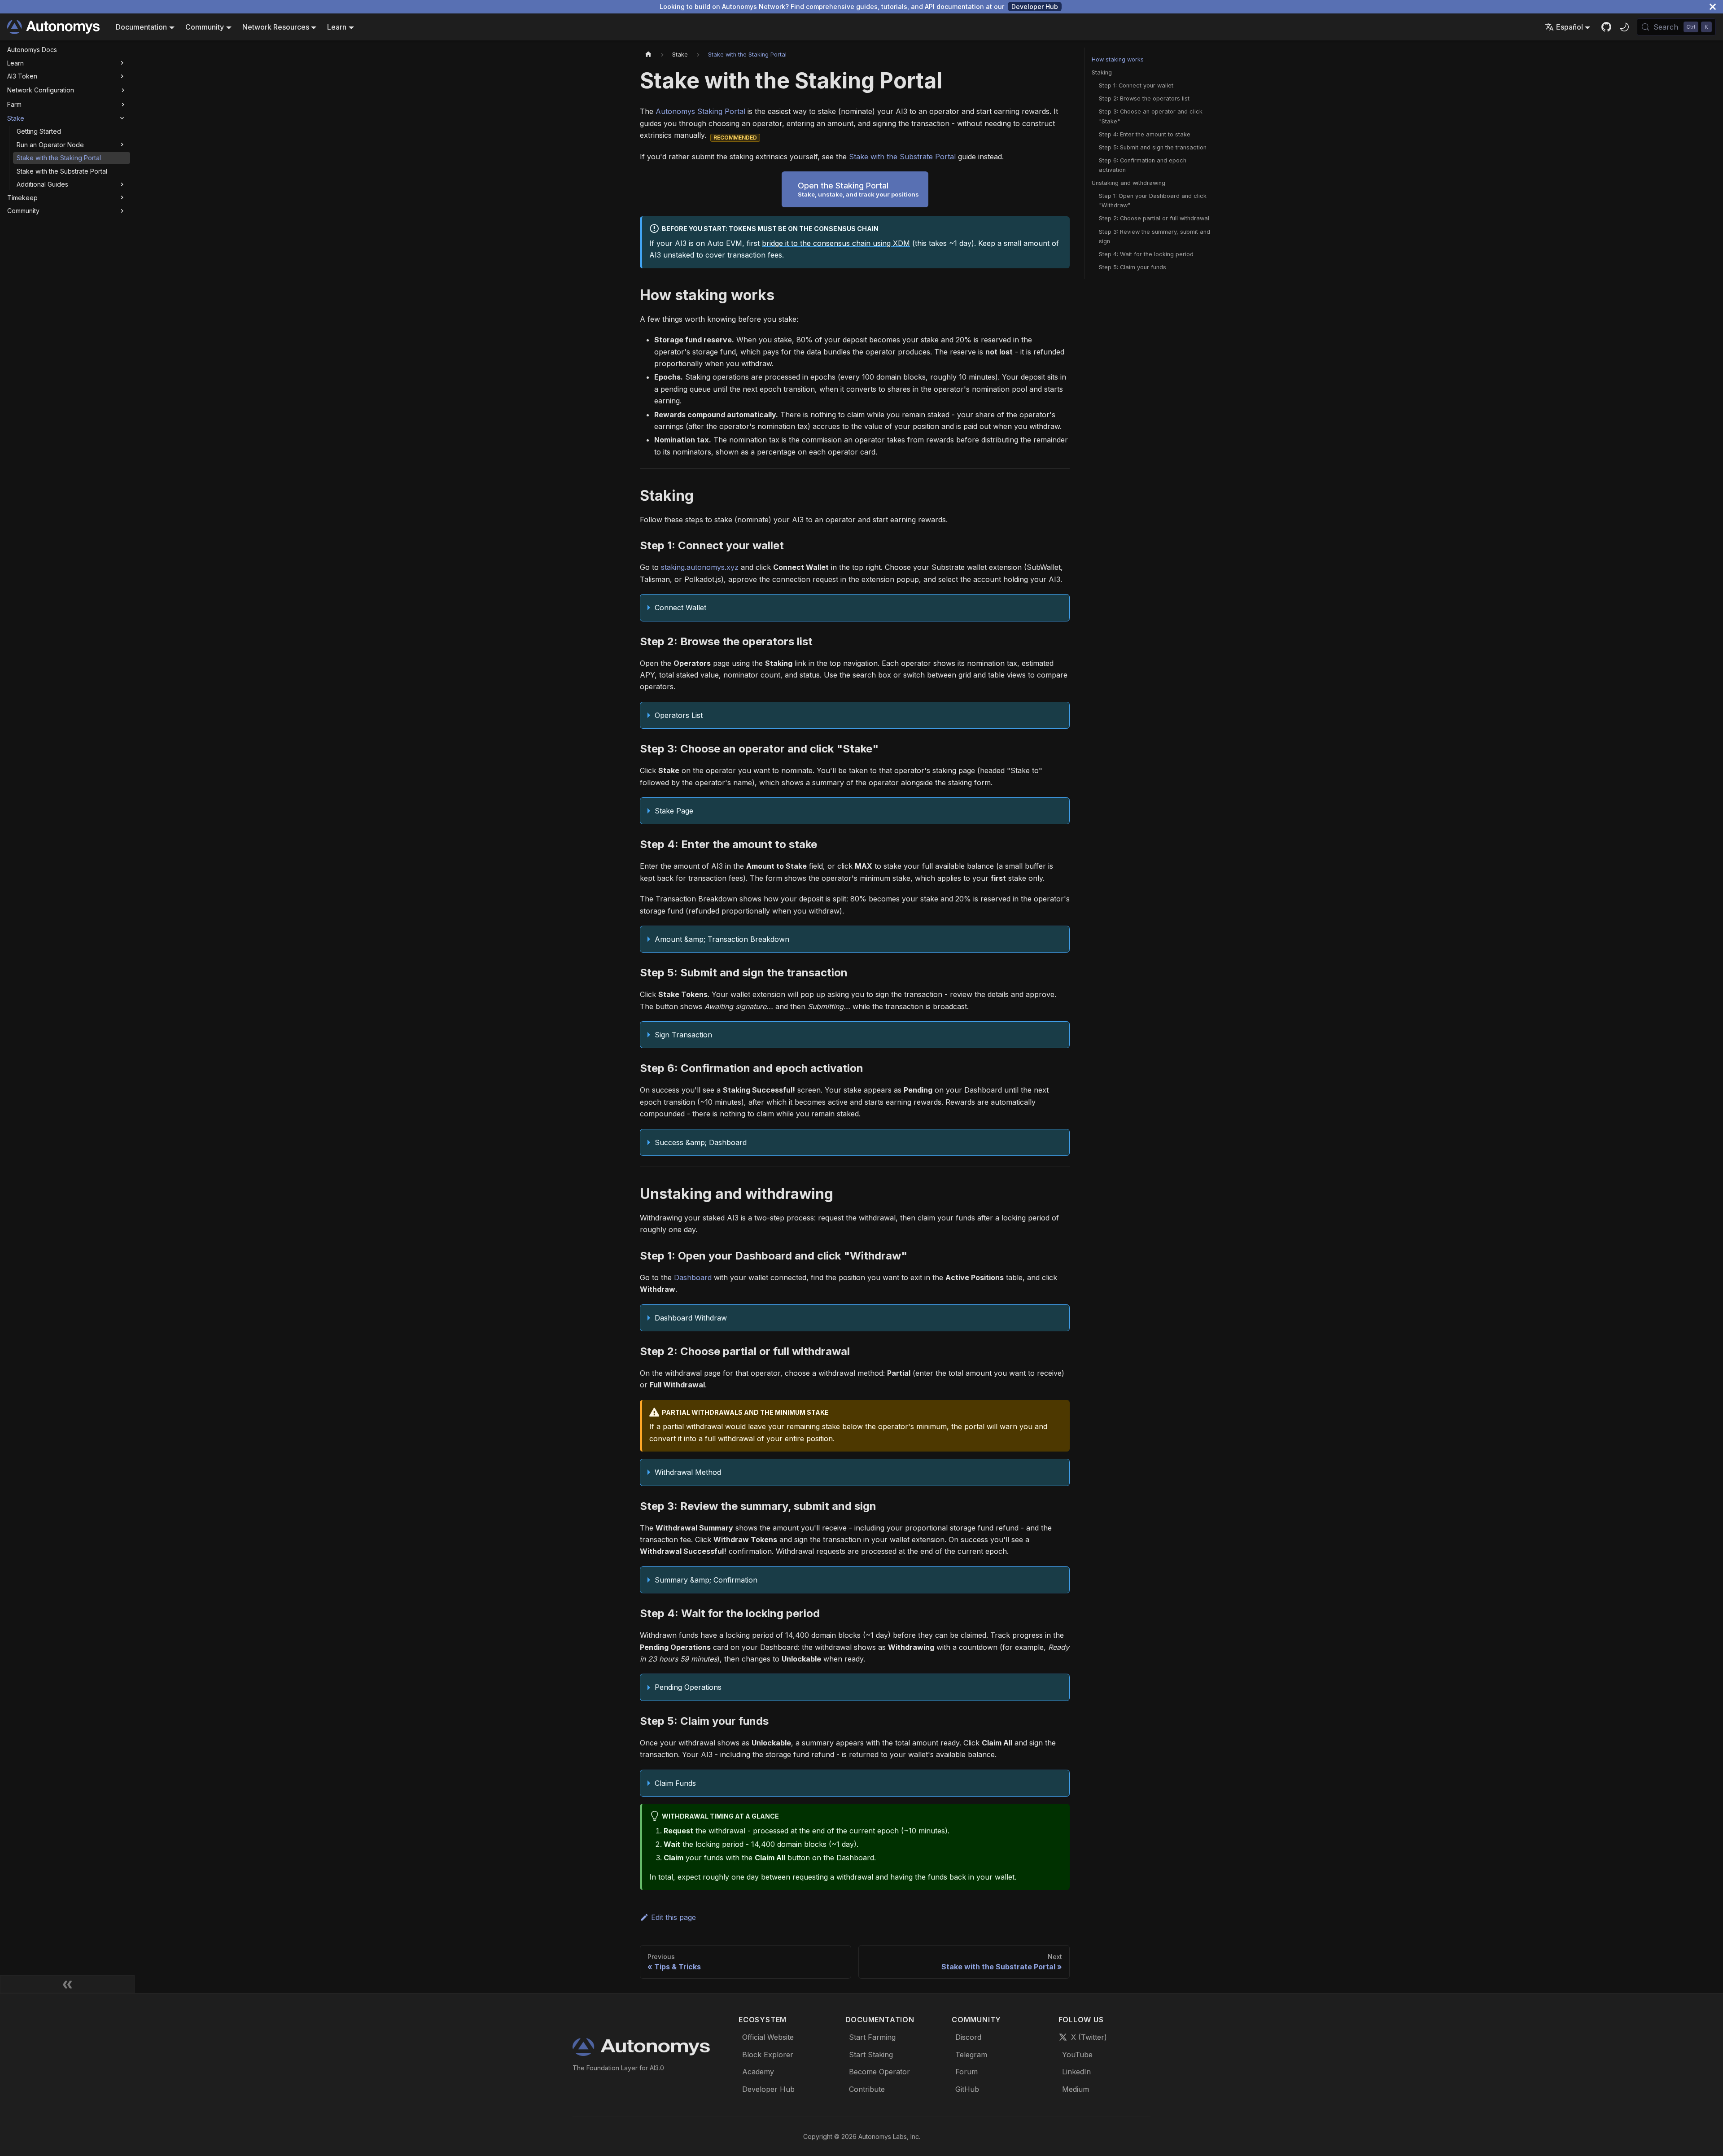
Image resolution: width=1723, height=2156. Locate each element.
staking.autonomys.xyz (700, 567)
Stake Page (674, 811)
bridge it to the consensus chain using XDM (836, 243)
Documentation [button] (141, 27)
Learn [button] (337, 27)
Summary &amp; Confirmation (706, 1580)
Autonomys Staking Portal (700, 111)
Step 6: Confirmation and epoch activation (1143, 165)
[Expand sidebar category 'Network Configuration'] (123, 90)
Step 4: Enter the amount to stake (1145, 134)
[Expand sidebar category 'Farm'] (123, 105)
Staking (1102, 72)
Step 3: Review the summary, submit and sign (1154, 236)
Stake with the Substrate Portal (902, 157)
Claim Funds (675, 1783)
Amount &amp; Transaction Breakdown (722, 939)
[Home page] (648, 55)
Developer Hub (1035, 7)
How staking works (1118, 59)
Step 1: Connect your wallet (1136, 85)
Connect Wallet (680, 608)
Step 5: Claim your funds (1133, 267)
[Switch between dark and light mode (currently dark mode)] (1624, 27)
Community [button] (205, 27)
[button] (67, 63)
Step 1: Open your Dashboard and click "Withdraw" (1153, 201)
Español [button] (1570, 27)
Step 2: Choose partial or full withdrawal (1154, 218)
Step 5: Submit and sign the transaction (1153, 147)
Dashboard (693, 1277)
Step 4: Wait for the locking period (1146, 254)
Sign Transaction (683, 1035)
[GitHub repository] (1606, 27)
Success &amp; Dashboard (701, 1142)
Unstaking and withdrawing (1128, 183)
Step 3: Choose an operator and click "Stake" (1151, 116)
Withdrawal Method (688, 1472)
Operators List (679, 715)
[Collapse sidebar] (67, 1984)
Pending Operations (688, 1687)
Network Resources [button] (276, 27)
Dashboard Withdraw (691, 1318)
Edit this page (673, 1917)
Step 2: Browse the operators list (1144, 98)
